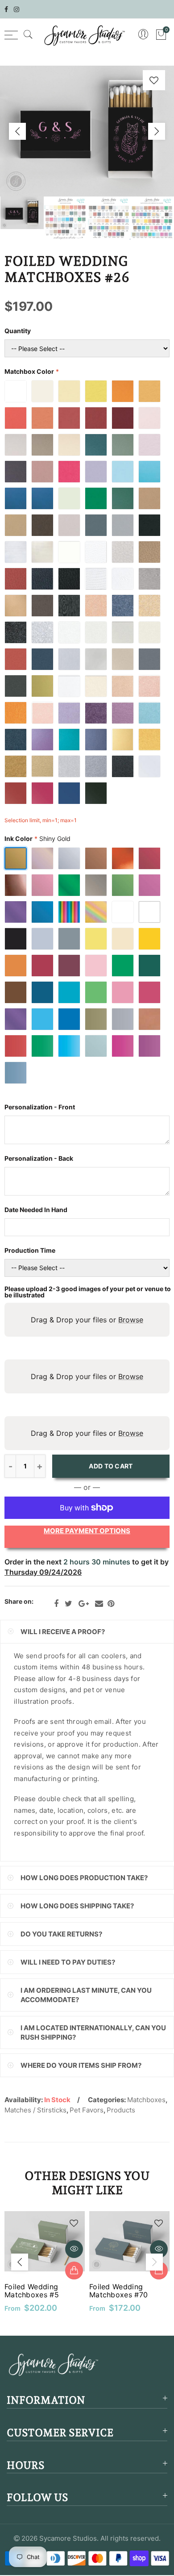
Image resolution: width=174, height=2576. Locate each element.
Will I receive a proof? (63, 1632)
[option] (87, 131)
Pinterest (111, 1604)
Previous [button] (17, 131)
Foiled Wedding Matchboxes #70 (118, 2291)
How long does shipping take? (77, 1906)
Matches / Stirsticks (35, 2110)
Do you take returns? (61, 1934)
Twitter (68, 1604)
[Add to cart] (74, 2271)
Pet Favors (87, 2110)
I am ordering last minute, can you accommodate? (86, 1995)
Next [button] (157, 131)
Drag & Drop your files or (87, 1320)
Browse (131, 1320)
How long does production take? (84, 1878)
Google (84, 1604)
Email (99, 1604)
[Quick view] (74, 2249)
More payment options (87, 1531)
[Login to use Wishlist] (154, 80)
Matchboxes (146, 2100)
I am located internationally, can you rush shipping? (93, 2032)
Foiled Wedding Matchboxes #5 (32, 2291)
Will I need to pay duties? (68, 1962)
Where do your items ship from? (81, 2065)
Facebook (56, 1604)
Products (121, 2110)
